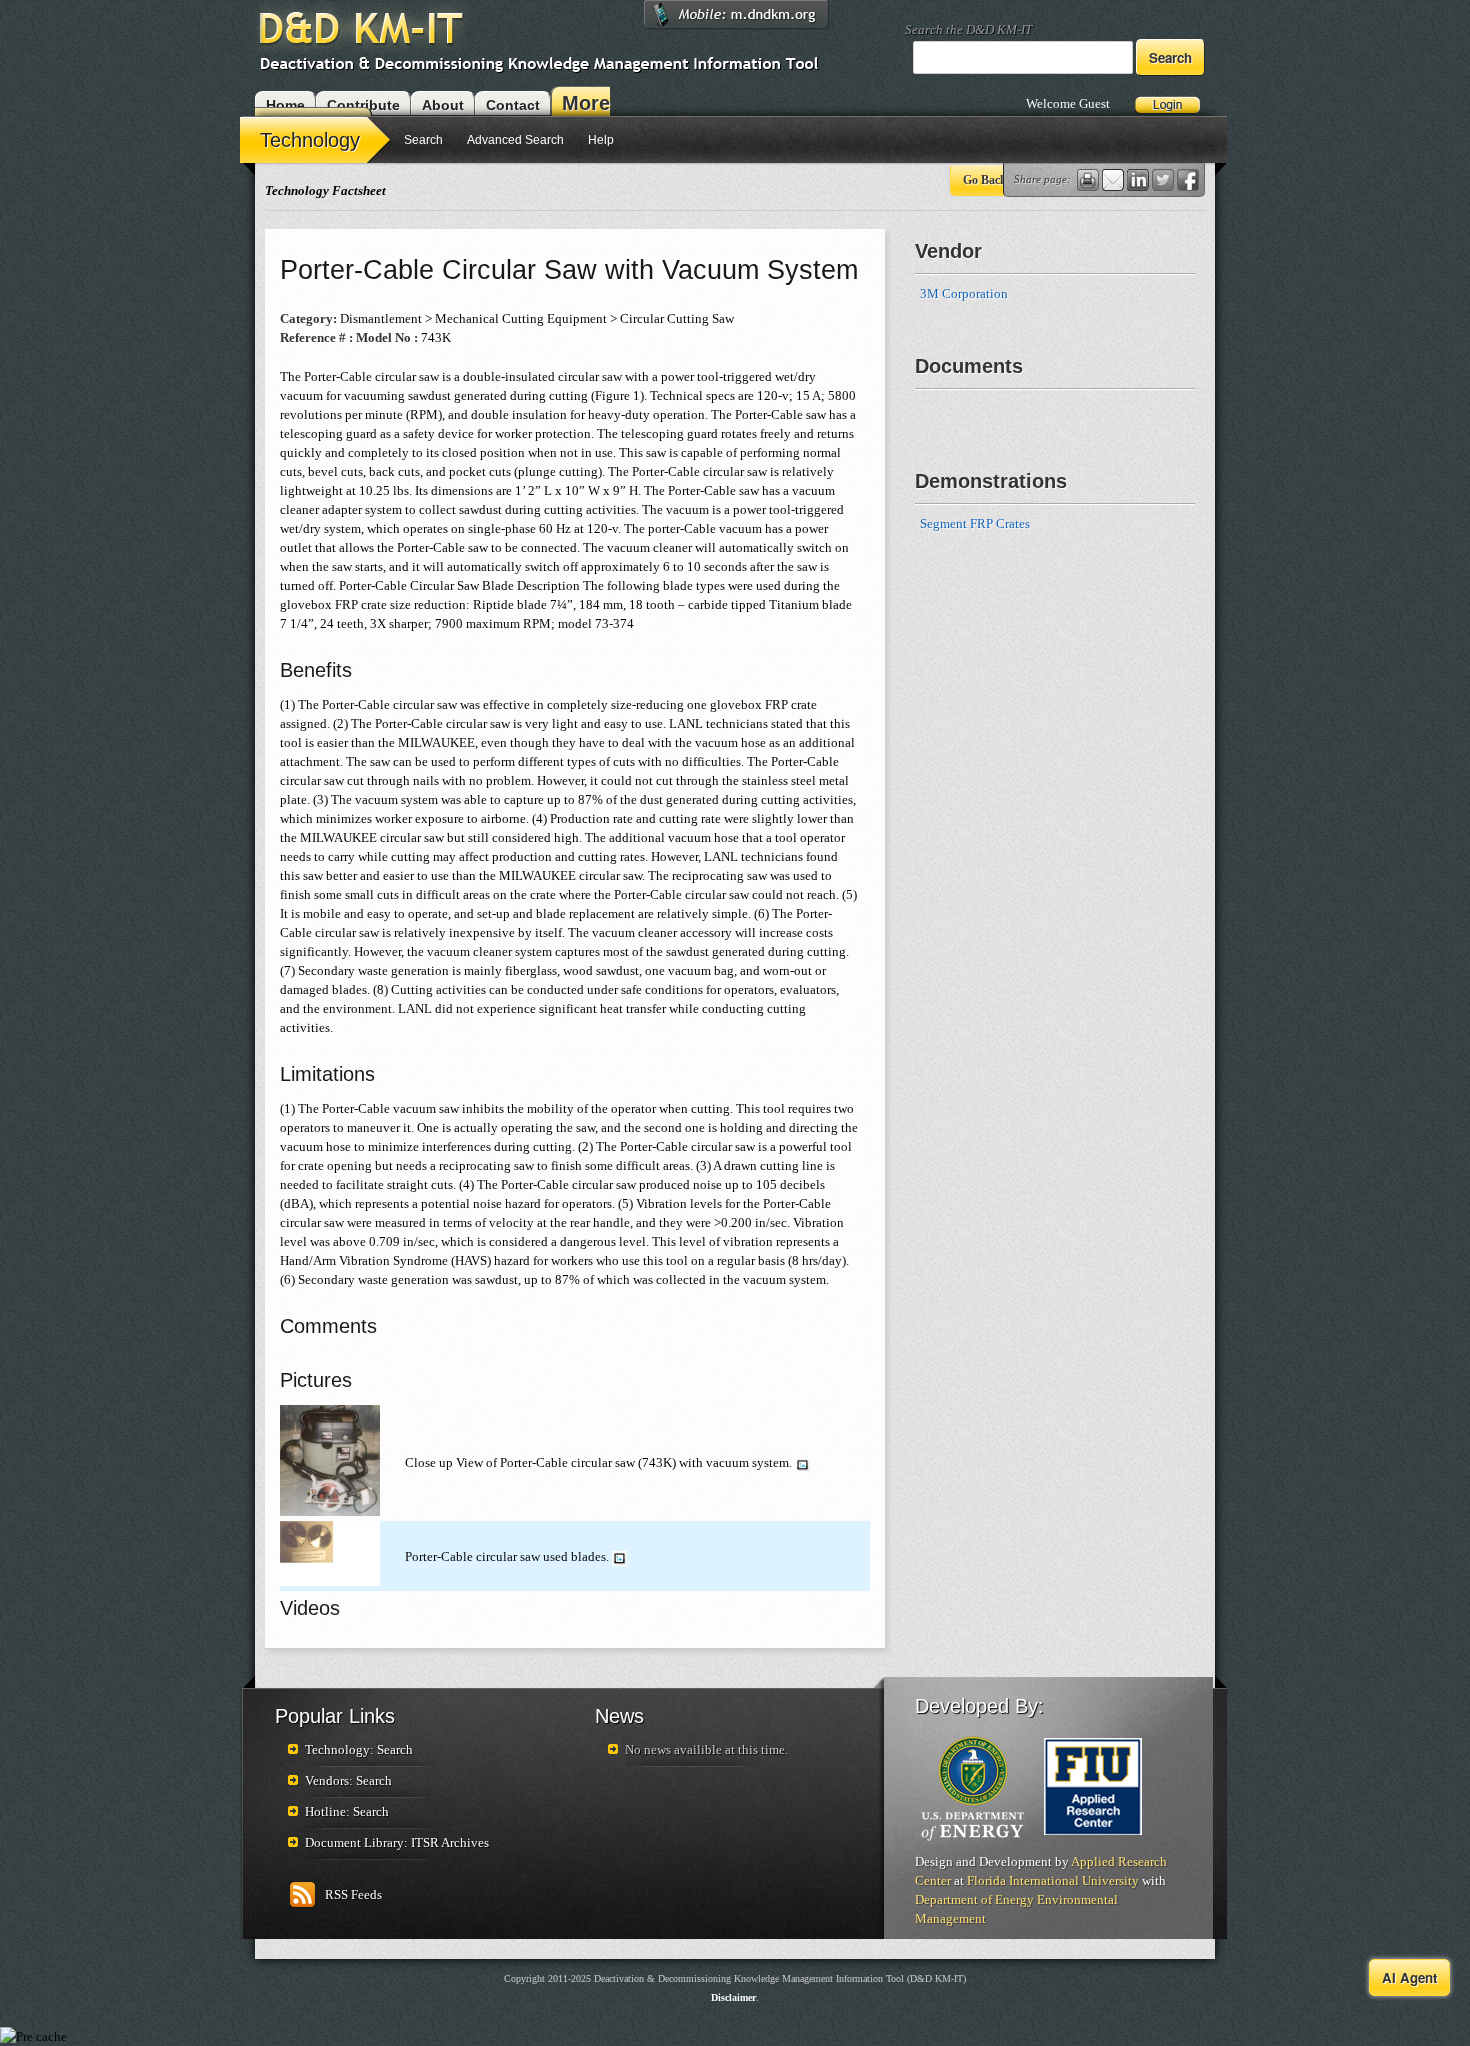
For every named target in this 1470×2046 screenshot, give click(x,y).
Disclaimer (733, 1997)
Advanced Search (515, 140)
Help (601, 140)
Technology (310, 140)
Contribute (363, 105)
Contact (513, 105)
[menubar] (433, 142)
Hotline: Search (347, 1811)
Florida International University (1053, 1880)
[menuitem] (317, 138)
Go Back (985, 180)
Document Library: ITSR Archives (397, 1842)
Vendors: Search (348, 1780)
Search (423, 140)
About (443, 105)
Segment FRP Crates (975, 523)
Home (285, 105)
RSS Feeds (353, 1894)
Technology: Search (359, 1749)
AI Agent (1409, 1977)
